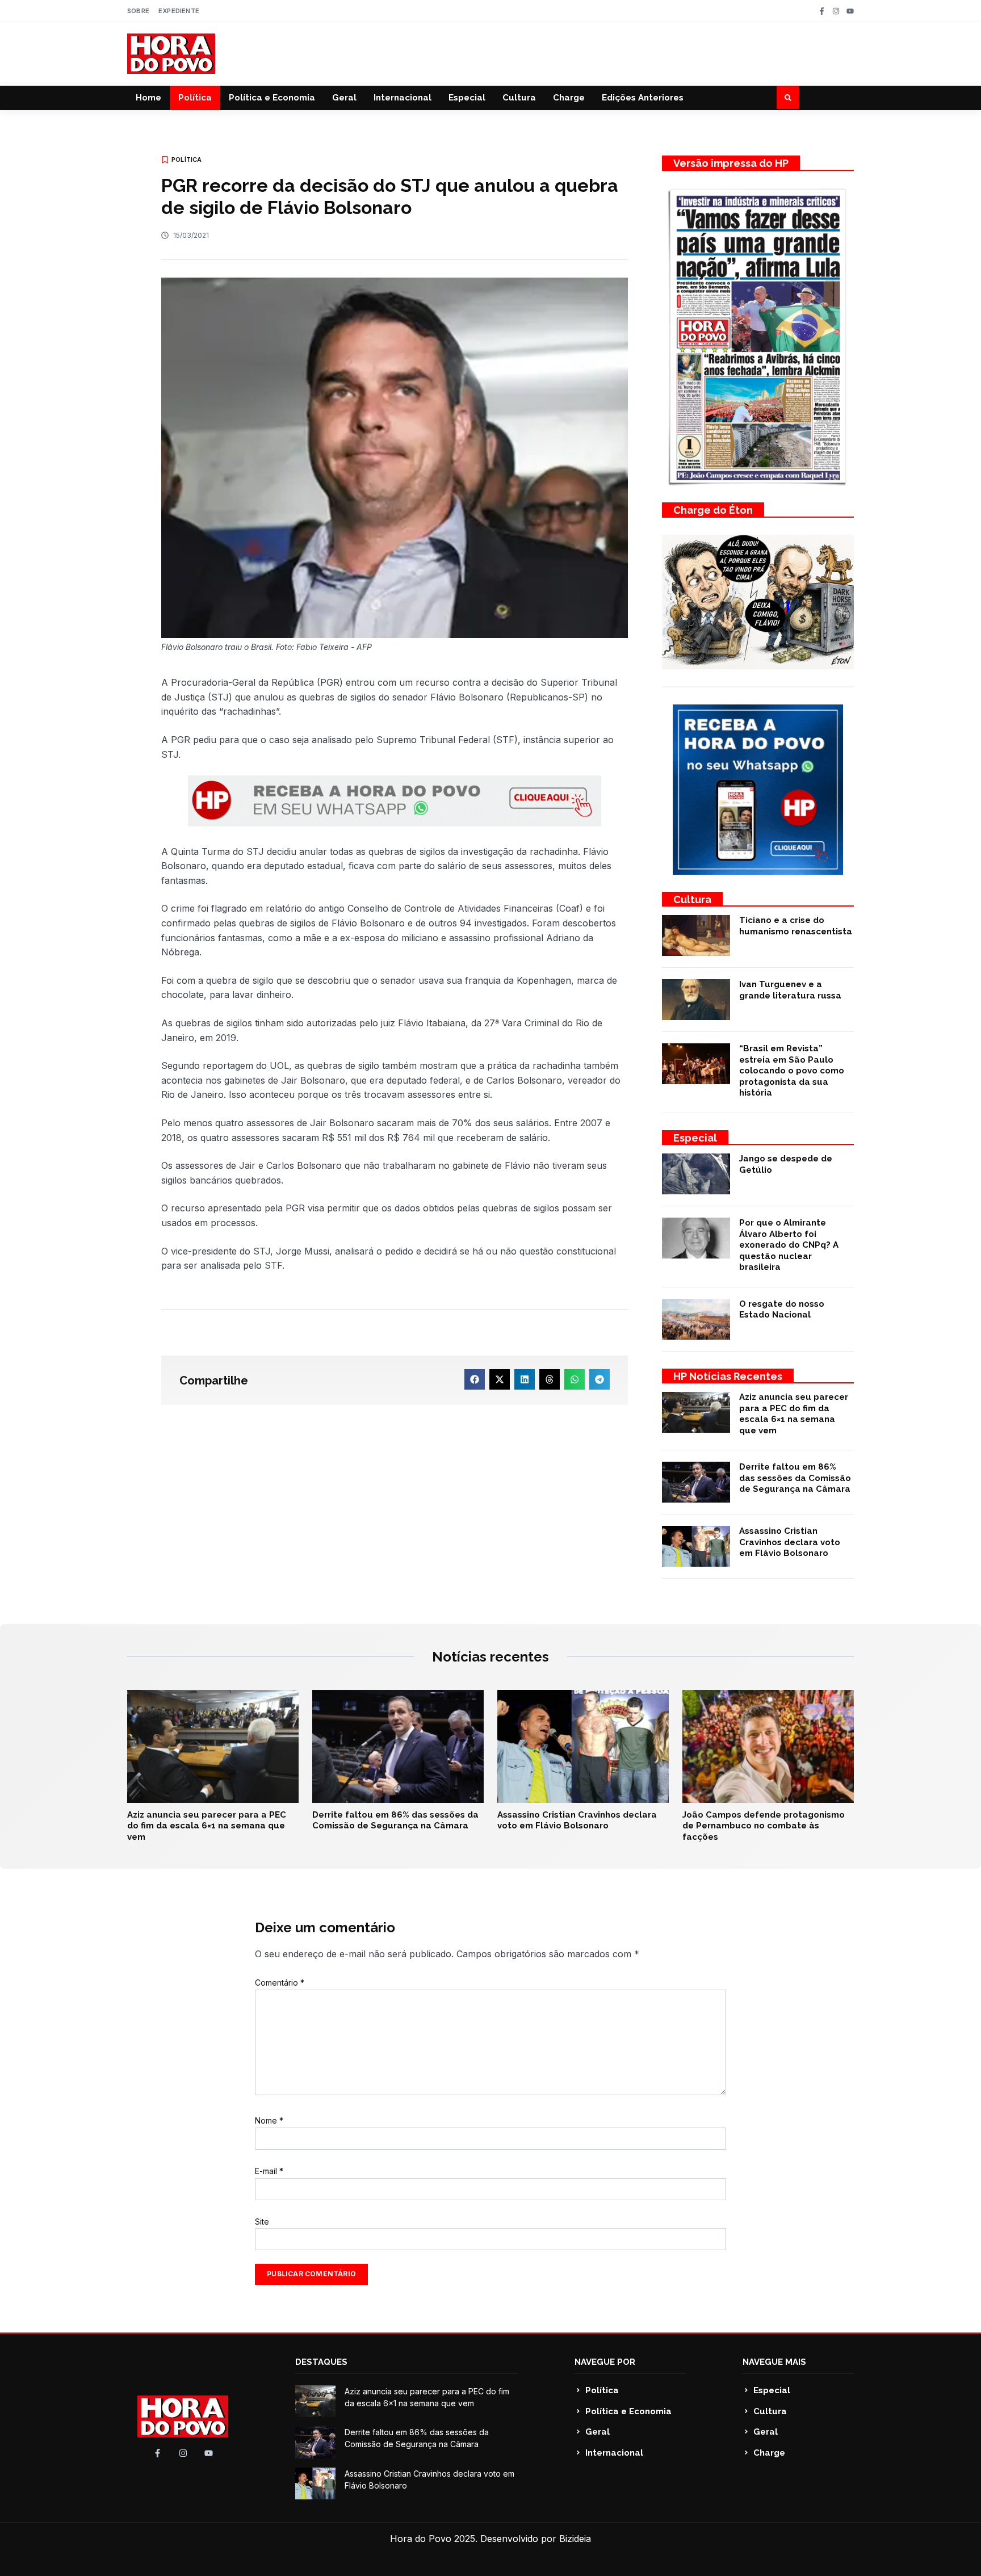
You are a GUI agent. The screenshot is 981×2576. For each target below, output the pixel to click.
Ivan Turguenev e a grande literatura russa (790, 990)
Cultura (519, 98)
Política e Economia (272, 98)
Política (195, 98)
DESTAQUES (321, 2362)
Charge (569, 98)
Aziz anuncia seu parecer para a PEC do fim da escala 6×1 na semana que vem (794, 1414)
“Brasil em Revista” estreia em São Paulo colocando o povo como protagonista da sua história (792, 1071)
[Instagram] (836, 11)
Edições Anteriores (643, 98)
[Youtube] (850, 11)
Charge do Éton (713, 510)
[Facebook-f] (822, 11)
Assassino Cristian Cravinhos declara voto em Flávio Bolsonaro (790, 1542)
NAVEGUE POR (605, 2362)
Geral (344, 98)
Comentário (280, 1983)
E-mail (269, 2171)
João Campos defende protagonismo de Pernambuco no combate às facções (764, 1826)
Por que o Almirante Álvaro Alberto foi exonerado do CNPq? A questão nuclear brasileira (789, 1245)
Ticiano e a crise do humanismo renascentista (796, 926)
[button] (788, 98)
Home (148, 98)
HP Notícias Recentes (728, 1376)
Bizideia (575, 2539)
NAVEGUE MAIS (774, 2362)
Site (262, 2222)
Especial (467, 98)
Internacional (403, 98)
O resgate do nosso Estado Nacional (782, 1310)
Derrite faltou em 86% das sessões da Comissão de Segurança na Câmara (795, 1478)
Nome (269, 2120)
